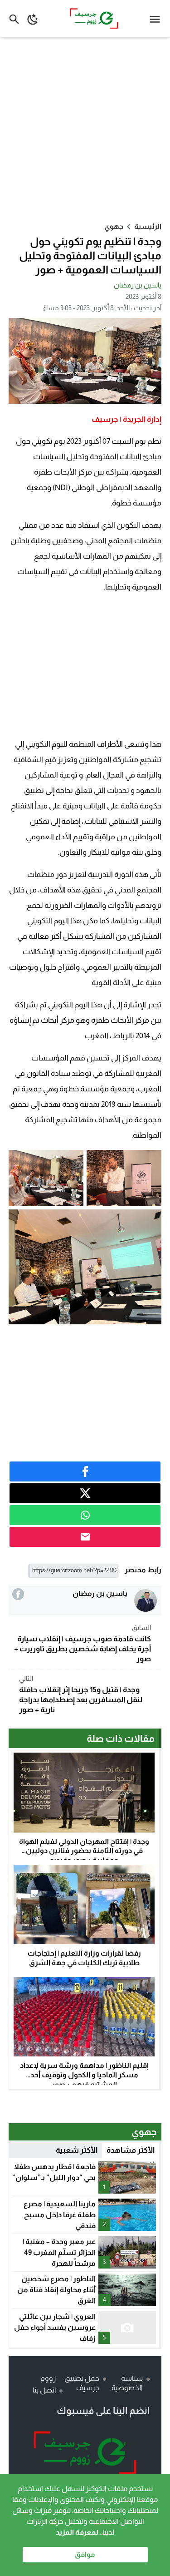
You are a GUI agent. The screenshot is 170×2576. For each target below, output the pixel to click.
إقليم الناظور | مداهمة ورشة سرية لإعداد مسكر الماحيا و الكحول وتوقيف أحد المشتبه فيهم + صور (84, 2075)
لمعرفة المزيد (77, 2532)
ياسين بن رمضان (138, 285)
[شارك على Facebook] (85, 1471)
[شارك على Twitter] (85, 1493)
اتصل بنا (44, 2390)
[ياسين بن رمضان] (146, 1600)
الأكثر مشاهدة (131, 2150)
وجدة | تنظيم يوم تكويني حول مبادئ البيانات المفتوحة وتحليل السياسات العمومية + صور (90, 255)
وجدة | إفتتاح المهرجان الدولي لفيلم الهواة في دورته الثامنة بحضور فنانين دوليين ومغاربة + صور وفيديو (84, 1851)
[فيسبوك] (18, 1594)
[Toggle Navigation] (157, 19)
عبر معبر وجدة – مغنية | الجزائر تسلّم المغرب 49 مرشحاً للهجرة (59, 2252)
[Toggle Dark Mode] (33, 19)
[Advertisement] (85, 129)
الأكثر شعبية (77, 2150)
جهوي (114, 226)
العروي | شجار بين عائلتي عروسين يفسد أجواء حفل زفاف (55, 2327)
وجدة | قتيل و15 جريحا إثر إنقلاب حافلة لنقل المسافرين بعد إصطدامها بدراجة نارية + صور (81, 1694)
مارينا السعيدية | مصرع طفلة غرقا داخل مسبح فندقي (60, 2215)
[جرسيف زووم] (85, 2453)
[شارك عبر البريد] (85, 1537)
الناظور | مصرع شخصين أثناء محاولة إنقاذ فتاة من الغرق (56, 2290)
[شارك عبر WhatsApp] (85, 1515)
